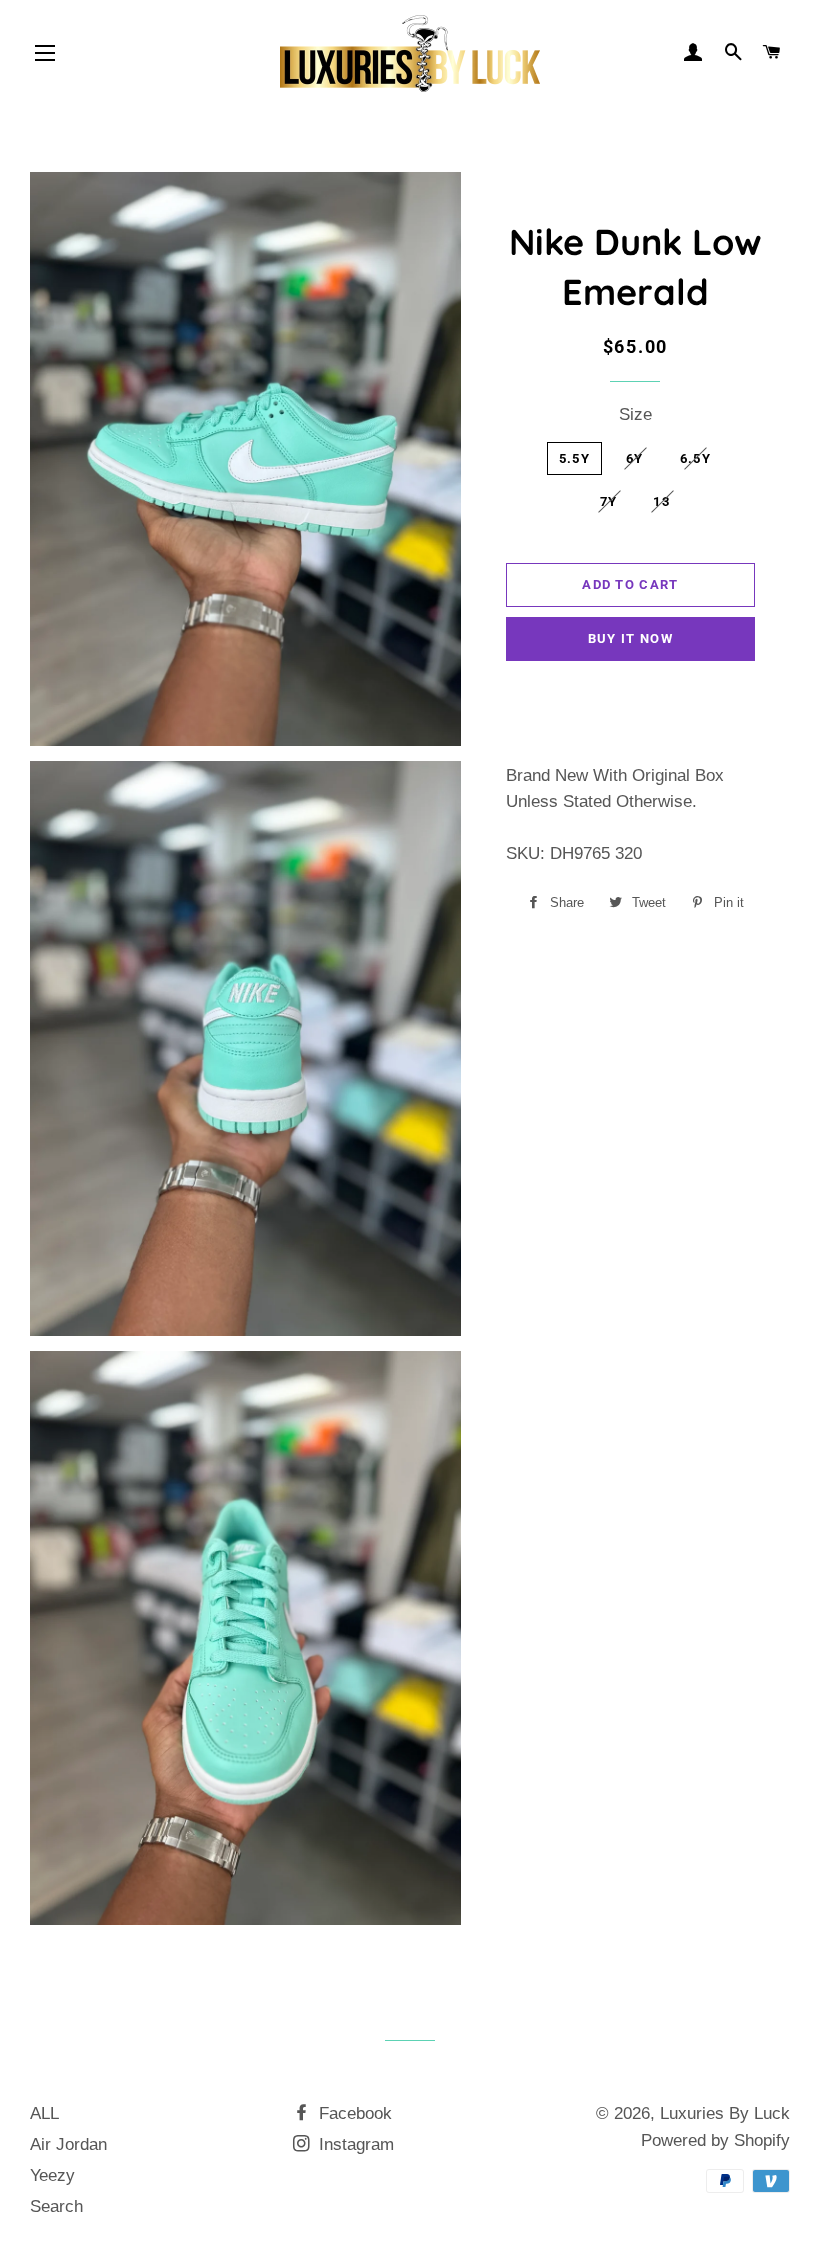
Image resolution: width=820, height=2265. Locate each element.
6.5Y (695, 458)
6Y (635, 458)
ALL (44, 2113)
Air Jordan (68, 2144)
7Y (609, 501)
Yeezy (52, 2175)
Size (635, 414)
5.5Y (574, 458)
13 (661, 501)
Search (56, 2206)
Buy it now (630, 638)
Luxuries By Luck (725, 2113)
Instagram (354, 2144)
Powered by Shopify (715, 2140)
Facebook (353, 2113)
